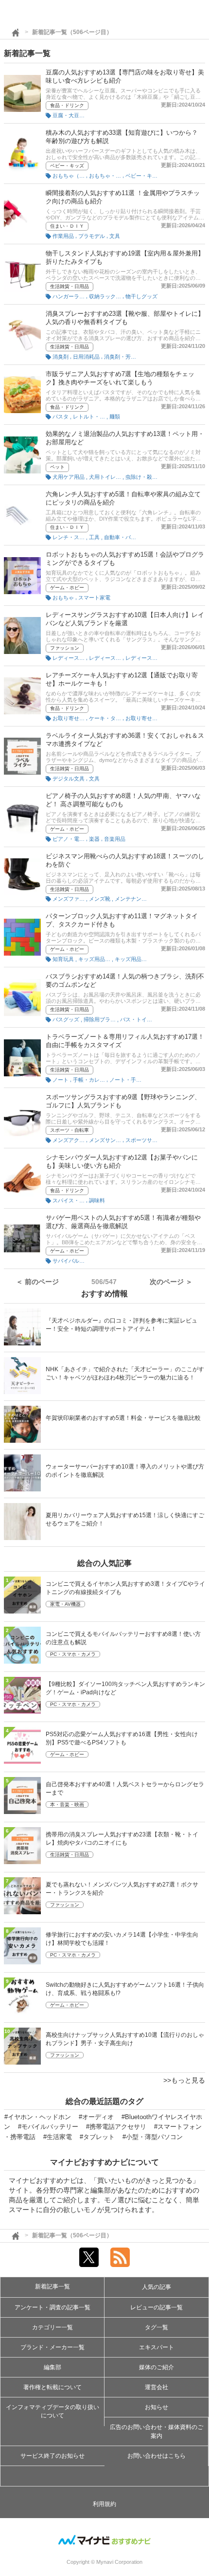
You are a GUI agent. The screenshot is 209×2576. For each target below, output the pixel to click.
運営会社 (157, 2387)
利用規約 (104, 2504)
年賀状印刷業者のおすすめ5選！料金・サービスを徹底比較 (123, 1418)
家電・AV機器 (65, 1604)
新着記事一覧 (52, 2286)
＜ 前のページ (37, 1282)
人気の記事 (157, 2287)
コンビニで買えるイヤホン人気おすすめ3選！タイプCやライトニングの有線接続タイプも (125, 1588)
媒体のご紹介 (157, 2367)
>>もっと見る (184, 2080)
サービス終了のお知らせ (52, 2456)
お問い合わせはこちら (157, 2456)
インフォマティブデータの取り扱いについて (52, 2411)
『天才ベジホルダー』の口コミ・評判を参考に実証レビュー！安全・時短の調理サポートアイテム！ (122, 1325)
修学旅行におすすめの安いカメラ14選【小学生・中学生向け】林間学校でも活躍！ (122, 1939)
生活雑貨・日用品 (70, 286)
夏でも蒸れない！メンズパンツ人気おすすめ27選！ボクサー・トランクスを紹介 (122, 1889)
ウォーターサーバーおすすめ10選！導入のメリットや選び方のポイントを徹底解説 (125, 1471)
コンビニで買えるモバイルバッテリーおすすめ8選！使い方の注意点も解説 (123, 1638)
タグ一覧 (157, 2327)
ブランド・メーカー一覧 (52, 2347)
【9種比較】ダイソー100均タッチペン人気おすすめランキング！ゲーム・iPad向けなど (125, 1688)
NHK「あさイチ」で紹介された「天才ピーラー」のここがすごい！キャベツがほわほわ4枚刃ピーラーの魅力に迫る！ (125, 1373)
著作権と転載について (52, 2387)
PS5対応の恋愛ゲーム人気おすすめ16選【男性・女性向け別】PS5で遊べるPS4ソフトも (122, 1738)
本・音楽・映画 (67, 1805)
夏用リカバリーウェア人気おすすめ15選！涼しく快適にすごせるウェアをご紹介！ (125, 1519)
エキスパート (157, 2347)
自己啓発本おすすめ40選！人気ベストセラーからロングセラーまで (125, 1788)
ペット (57, 467)
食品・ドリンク (67, 105)
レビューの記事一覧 (157, 2307)
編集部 (52, 2367)
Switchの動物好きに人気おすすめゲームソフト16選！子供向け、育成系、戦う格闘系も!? (125, 1989)
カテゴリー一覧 (52, 2327)
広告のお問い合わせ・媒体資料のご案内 (157, 2431)
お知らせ (157, 2407)
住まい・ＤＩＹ (67, 226)
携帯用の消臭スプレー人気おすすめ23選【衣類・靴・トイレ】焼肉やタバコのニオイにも (122, 1839)
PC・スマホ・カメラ (73, 1654)
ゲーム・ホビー (67, 588)
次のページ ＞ (171, 1282)
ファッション (65, 648)
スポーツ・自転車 (70, 1130)
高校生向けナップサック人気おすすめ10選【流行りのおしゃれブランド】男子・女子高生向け (125, 2039)
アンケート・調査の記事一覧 (52, 2307)
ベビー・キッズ (67, 166)
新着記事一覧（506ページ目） (72, 32)
